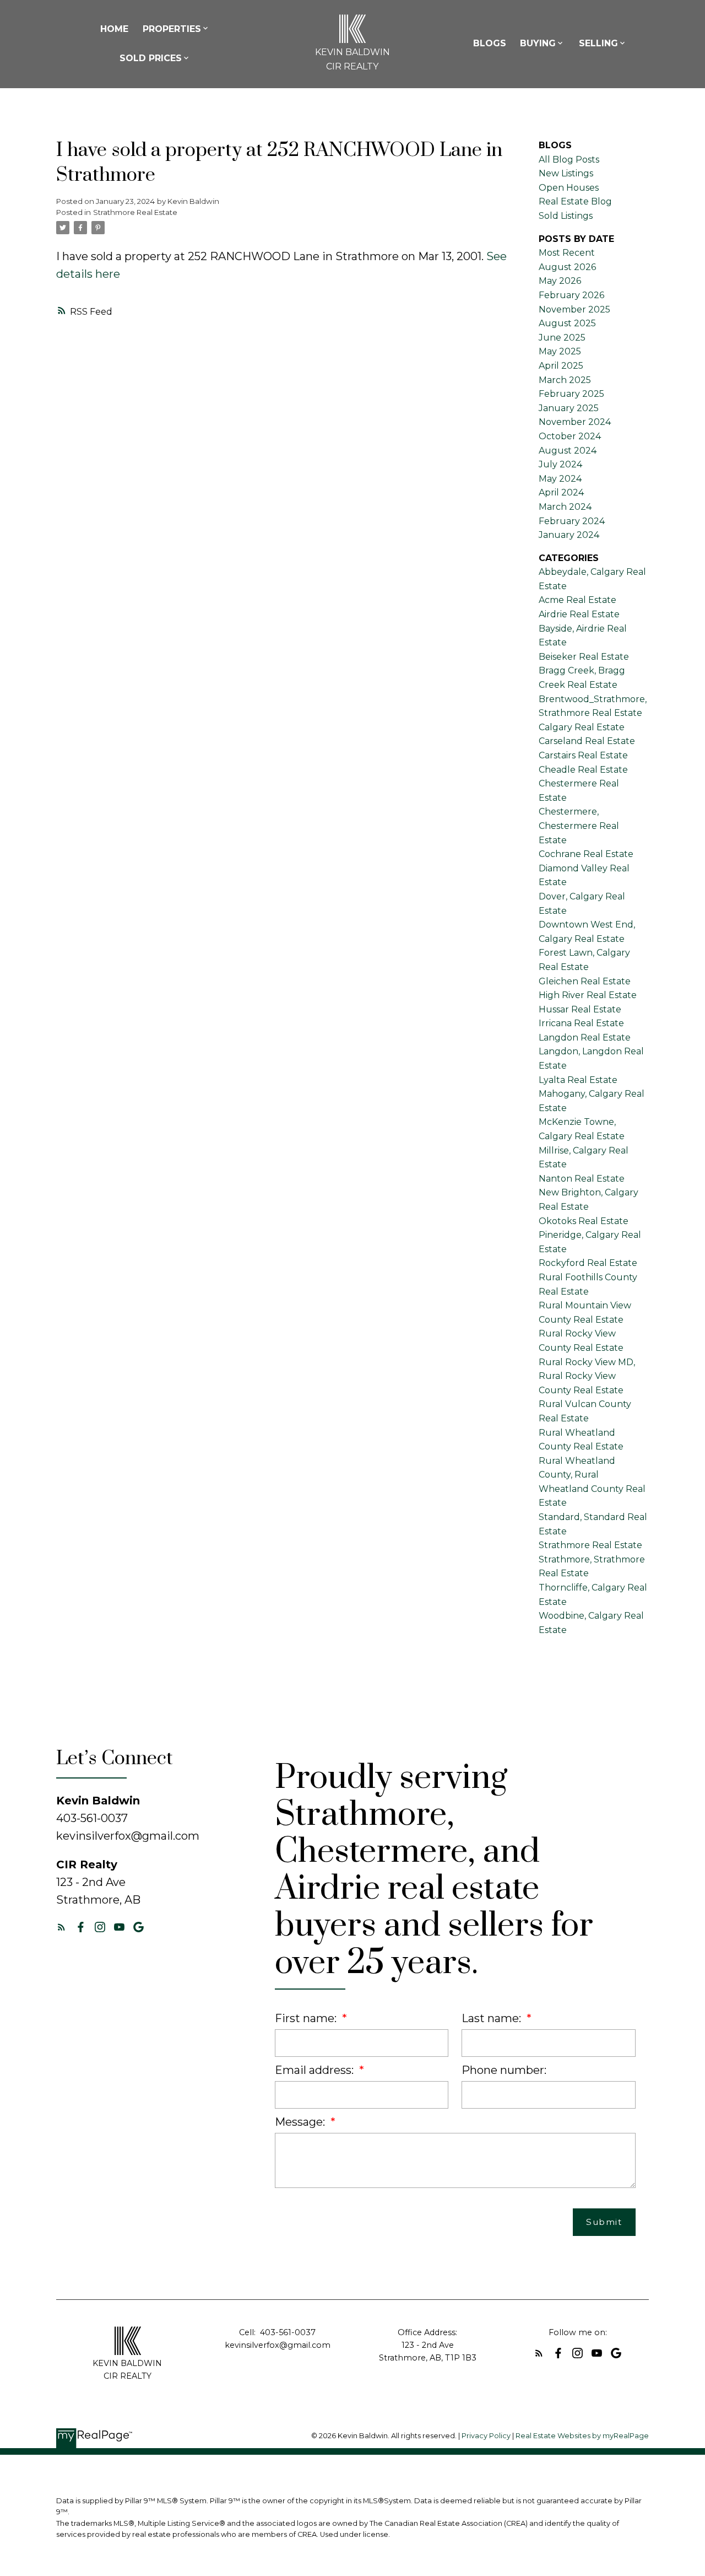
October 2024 (570, 436)
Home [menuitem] (114, 29)
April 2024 (561, 492)
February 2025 (571, 394)
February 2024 (572, 521)
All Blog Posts (569, 160)
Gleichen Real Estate (585, 981)
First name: (307, 2018)
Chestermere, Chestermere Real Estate (579, 826)
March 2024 (565, 507)
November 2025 (574, 309)
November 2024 (575, 422)
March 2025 (565, 380)
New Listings (566, 173)
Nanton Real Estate (582, 1179)
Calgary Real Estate (582, 727)
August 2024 (568, 451)
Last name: (493, 2018)
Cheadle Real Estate (583, 770)
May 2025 (560, 351)
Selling (598, 43)
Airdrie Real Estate (579, 614)
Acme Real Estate (577, 600)
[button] (61, 1927)
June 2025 (562, 338)
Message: (301, 2122)
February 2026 (571, 295)
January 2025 (569, 408)
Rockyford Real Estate (588, 1263)
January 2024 (569, 535)
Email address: (316, 2070)
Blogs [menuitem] (490, 43)
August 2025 (567, 323)
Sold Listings (566, 216)
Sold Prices (151, 58)
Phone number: (504, 2070)
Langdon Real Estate (585, 1038)
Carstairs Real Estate (583, 755)
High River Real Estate (588, 995)
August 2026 (567, 267)
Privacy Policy (486, 2436)
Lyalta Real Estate (578, 1080)
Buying (538, 43)
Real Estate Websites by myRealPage (582, 2436)
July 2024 (560, 464)
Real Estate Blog (575, 201)
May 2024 (560, 479)
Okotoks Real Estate (584, 1221)
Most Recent (567, 253)
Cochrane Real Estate (586, 854)
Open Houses (569, 188)
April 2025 (561, 366)
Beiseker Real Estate (584, 657)
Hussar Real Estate (580, 1009)
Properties (172, 29)
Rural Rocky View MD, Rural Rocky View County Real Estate (587, 1376)
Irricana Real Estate (581, 1023)
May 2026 (560, 281)
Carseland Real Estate (587, 741)
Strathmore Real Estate (135, 212)
